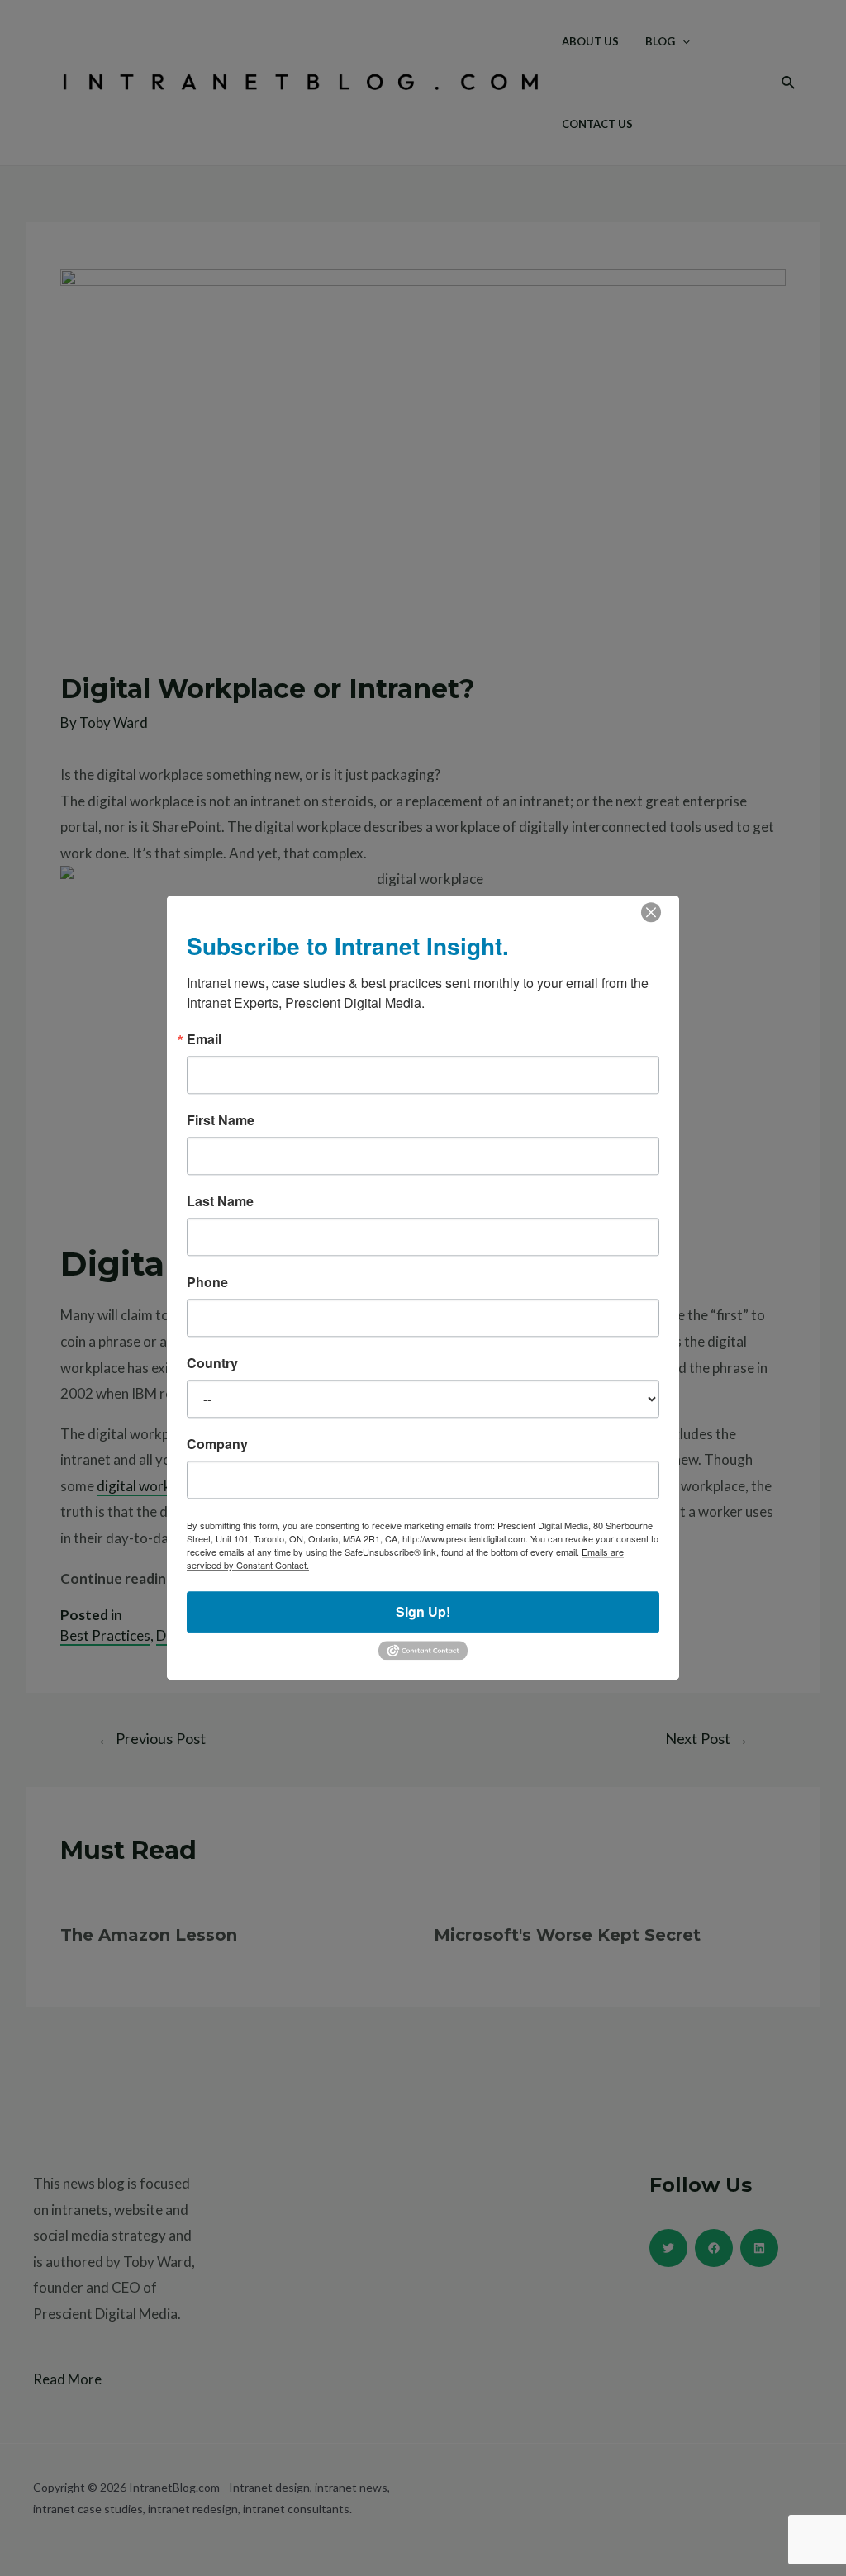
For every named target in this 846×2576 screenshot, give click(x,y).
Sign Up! (423, 1611)
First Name (221, 1120)
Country (212, 1363)
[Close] (651, 912)
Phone (207, 1282)
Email (204, 1039)
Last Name (220, 1201)
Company (217, 1444)
